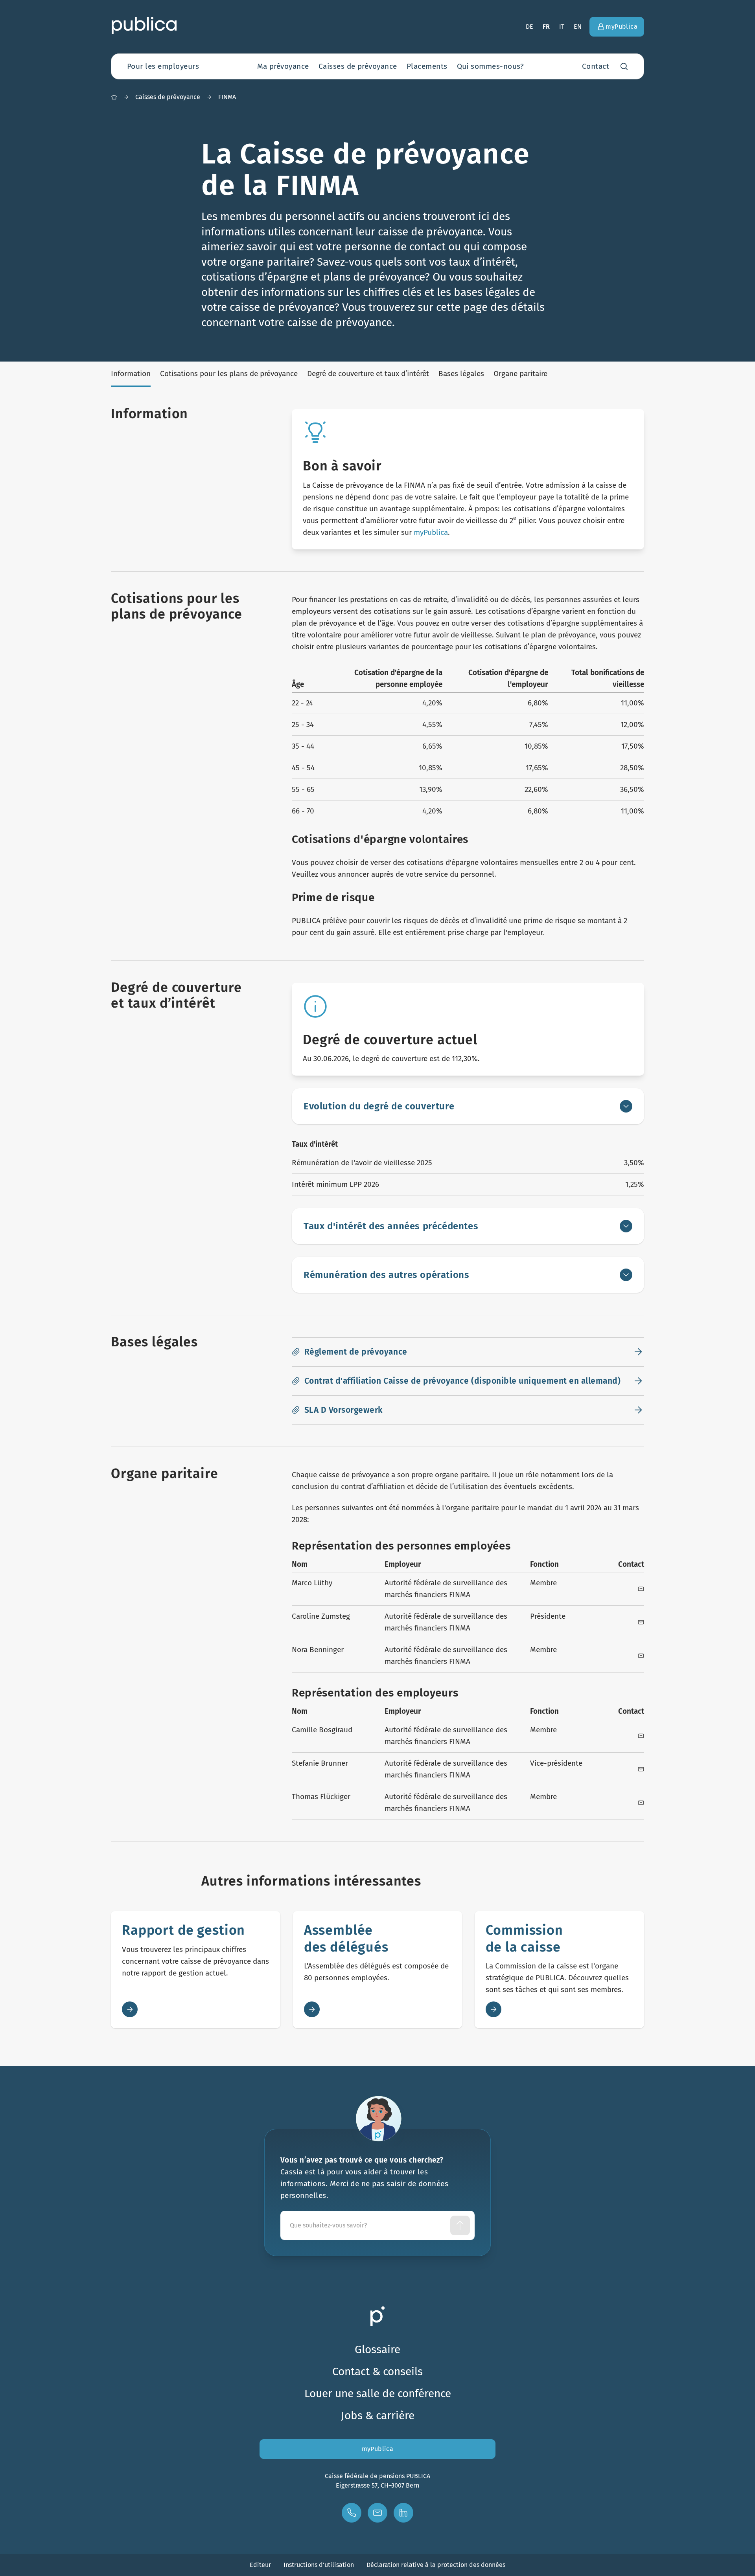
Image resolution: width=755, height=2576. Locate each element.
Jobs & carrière (378, 2415)
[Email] (641, 1589)
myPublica (431, 532)
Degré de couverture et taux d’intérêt (368, 374)
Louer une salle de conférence (378, 2393)
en (578, 27)
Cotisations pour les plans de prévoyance (229, 374)
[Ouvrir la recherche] (624, 66)
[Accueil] (114, 97)
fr (546, 27)
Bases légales (461, 374)
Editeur (260, 2565)
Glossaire (377, 2349)
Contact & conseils (377, 2371)
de (529, 27)
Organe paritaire (520, 374)
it (562, 27)
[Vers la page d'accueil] (144, 25)
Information (131, 374)
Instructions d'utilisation (319, 2565)
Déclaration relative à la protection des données (436, 2565)
